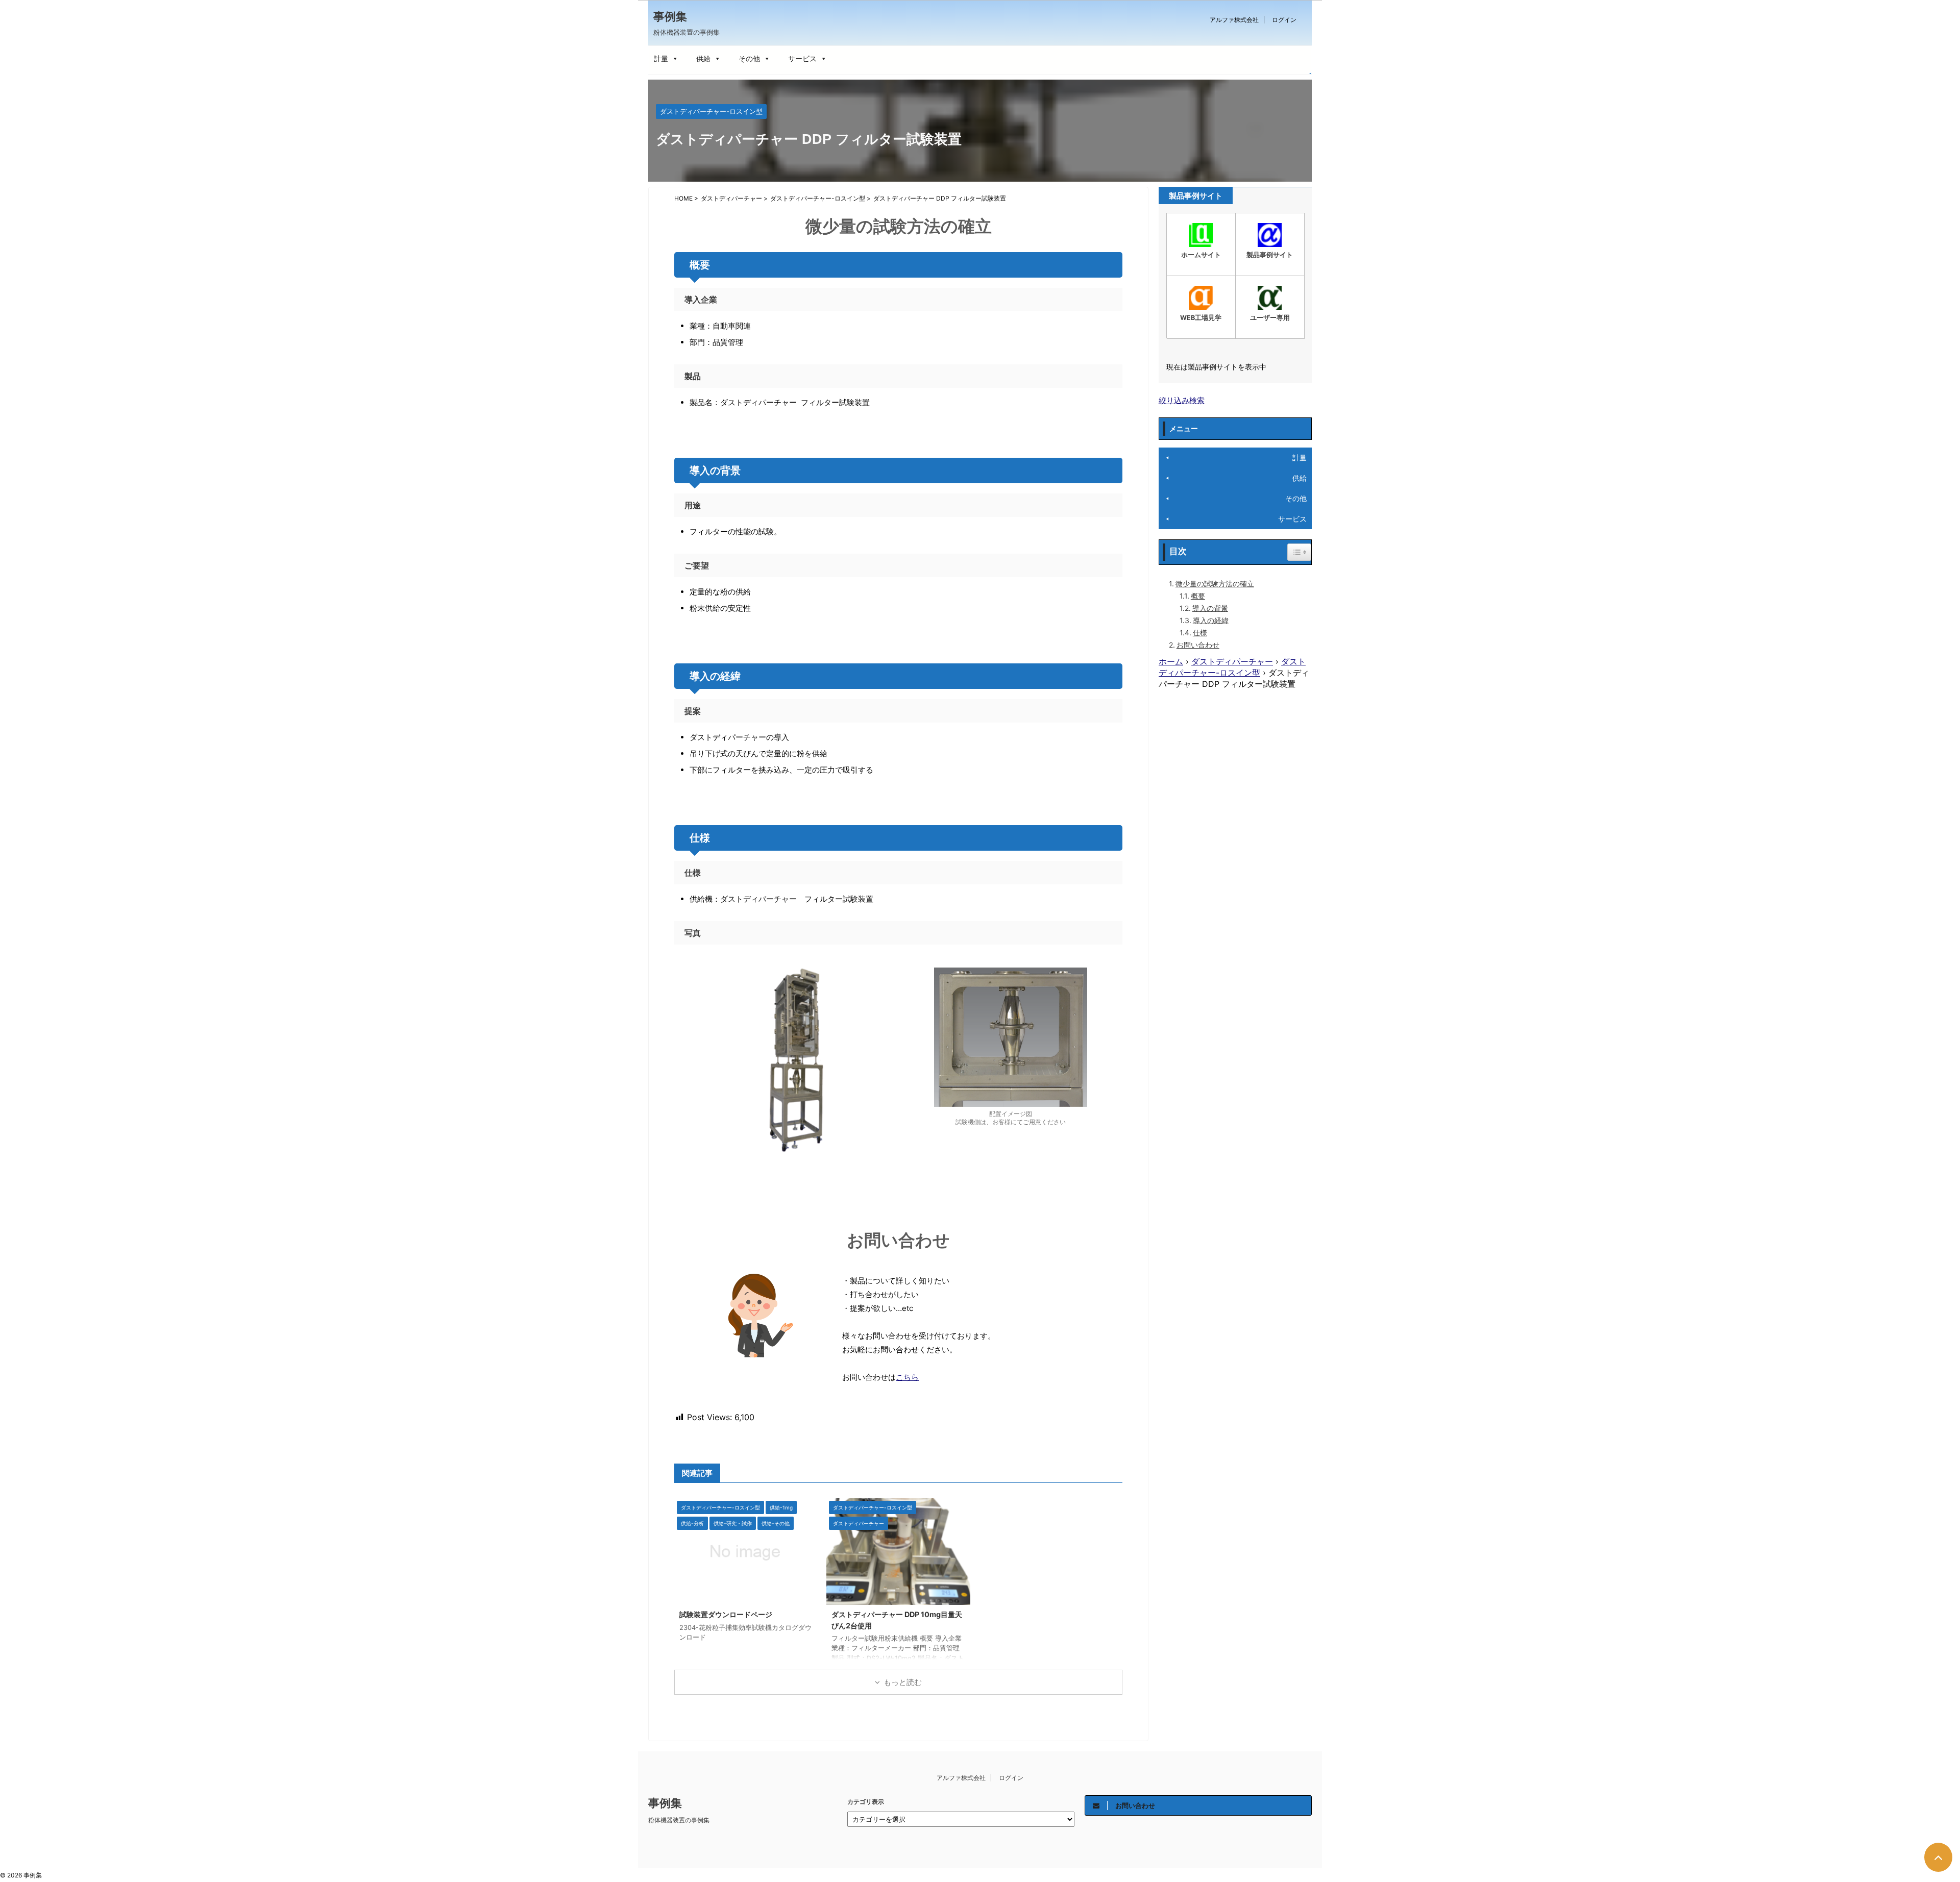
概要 (1198, 596)
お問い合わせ (1198, 645)
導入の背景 (1210, 608)
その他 (749, 58)
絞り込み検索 (1182, 400)
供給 (703, 58)
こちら (907, 1377)
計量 (661, 58)
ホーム (1171, 661)
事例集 (670, 16)
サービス (802, 58)
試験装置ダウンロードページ (726, 1614)
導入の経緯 (1211, 620)
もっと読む (903, 1682)
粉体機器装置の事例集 (679, 1820)
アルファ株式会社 (1234, 20)
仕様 (1200, 633)
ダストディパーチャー (1232, 661)
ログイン (1284, 20)
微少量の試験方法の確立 (1215, 584)
